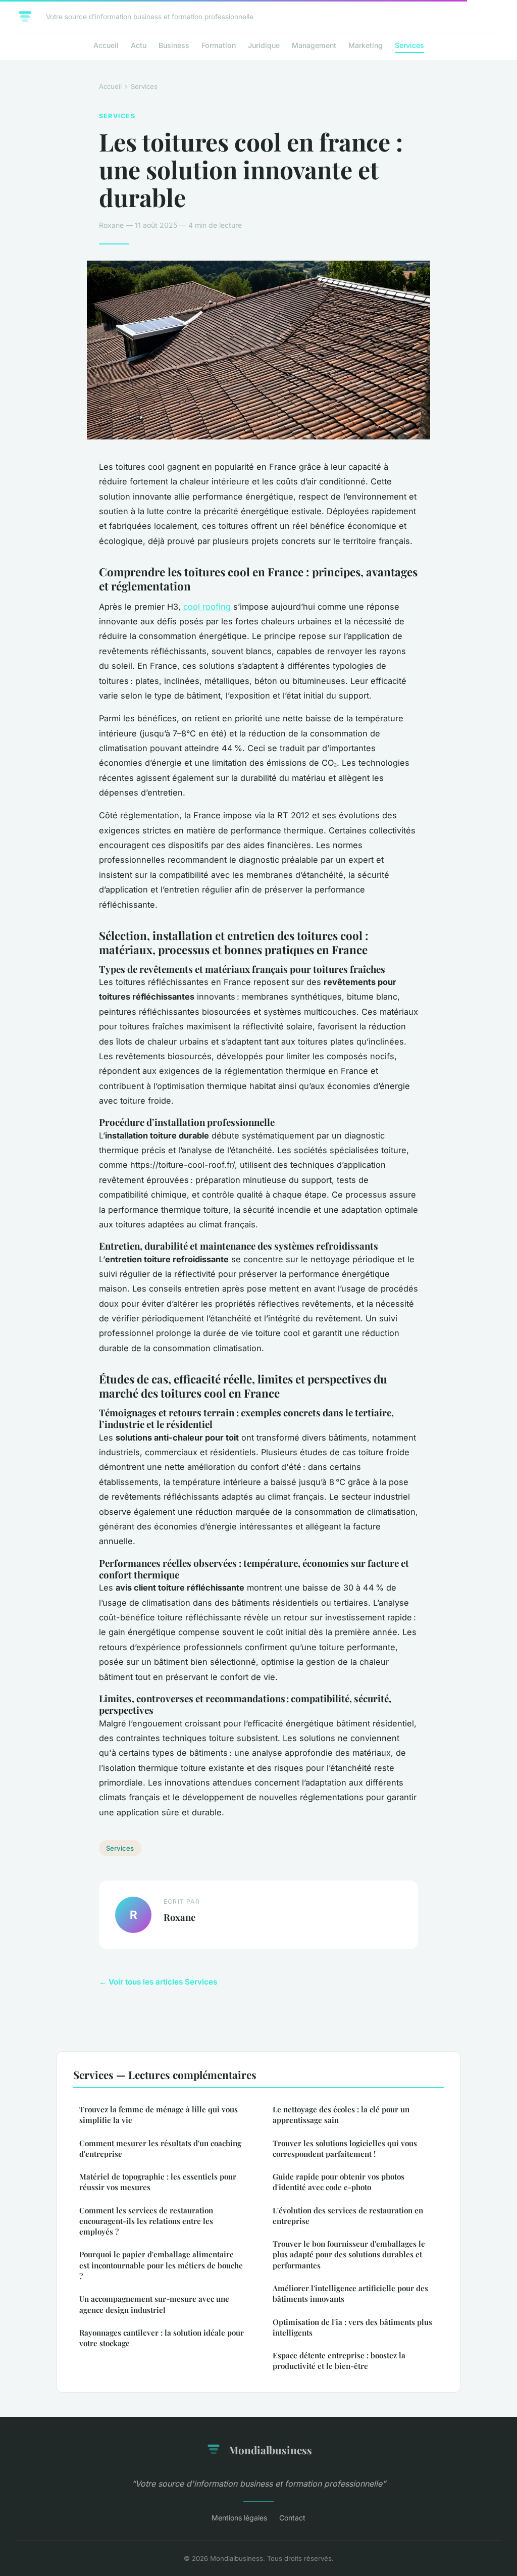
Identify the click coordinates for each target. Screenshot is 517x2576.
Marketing (366, 45)
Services (409, 45)
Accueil (106, 45)
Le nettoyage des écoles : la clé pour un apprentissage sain (341, 2115)
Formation (219, 45)
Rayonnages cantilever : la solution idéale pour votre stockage (162, 2338)
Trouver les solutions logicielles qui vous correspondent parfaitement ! (345, 2148)
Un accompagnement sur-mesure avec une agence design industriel (154, 2304)
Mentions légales (239, 2518)
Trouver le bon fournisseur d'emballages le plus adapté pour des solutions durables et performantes (349, 2255)
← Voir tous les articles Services (158, 1982)
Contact (292, 2518)
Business (174, 45)
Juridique (264, 45)
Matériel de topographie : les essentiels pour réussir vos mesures (158, 2182)
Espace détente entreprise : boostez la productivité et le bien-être (339, 2361)
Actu (139, 45)
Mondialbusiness (270, 2450)
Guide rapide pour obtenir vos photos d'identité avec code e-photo (339, 2182)
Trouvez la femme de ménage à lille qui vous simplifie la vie (159, 2115)
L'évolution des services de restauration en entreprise (348, 2216)
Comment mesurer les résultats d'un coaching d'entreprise (160, 2148)
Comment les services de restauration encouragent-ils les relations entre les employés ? (146, 2221)
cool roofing (207, 607)
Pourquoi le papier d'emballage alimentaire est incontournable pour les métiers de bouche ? (161, 2265)
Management (314, 45)
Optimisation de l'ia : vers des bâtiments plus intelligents (352, 2327)
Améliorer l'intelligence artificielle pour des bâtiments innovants (350, 2293)
